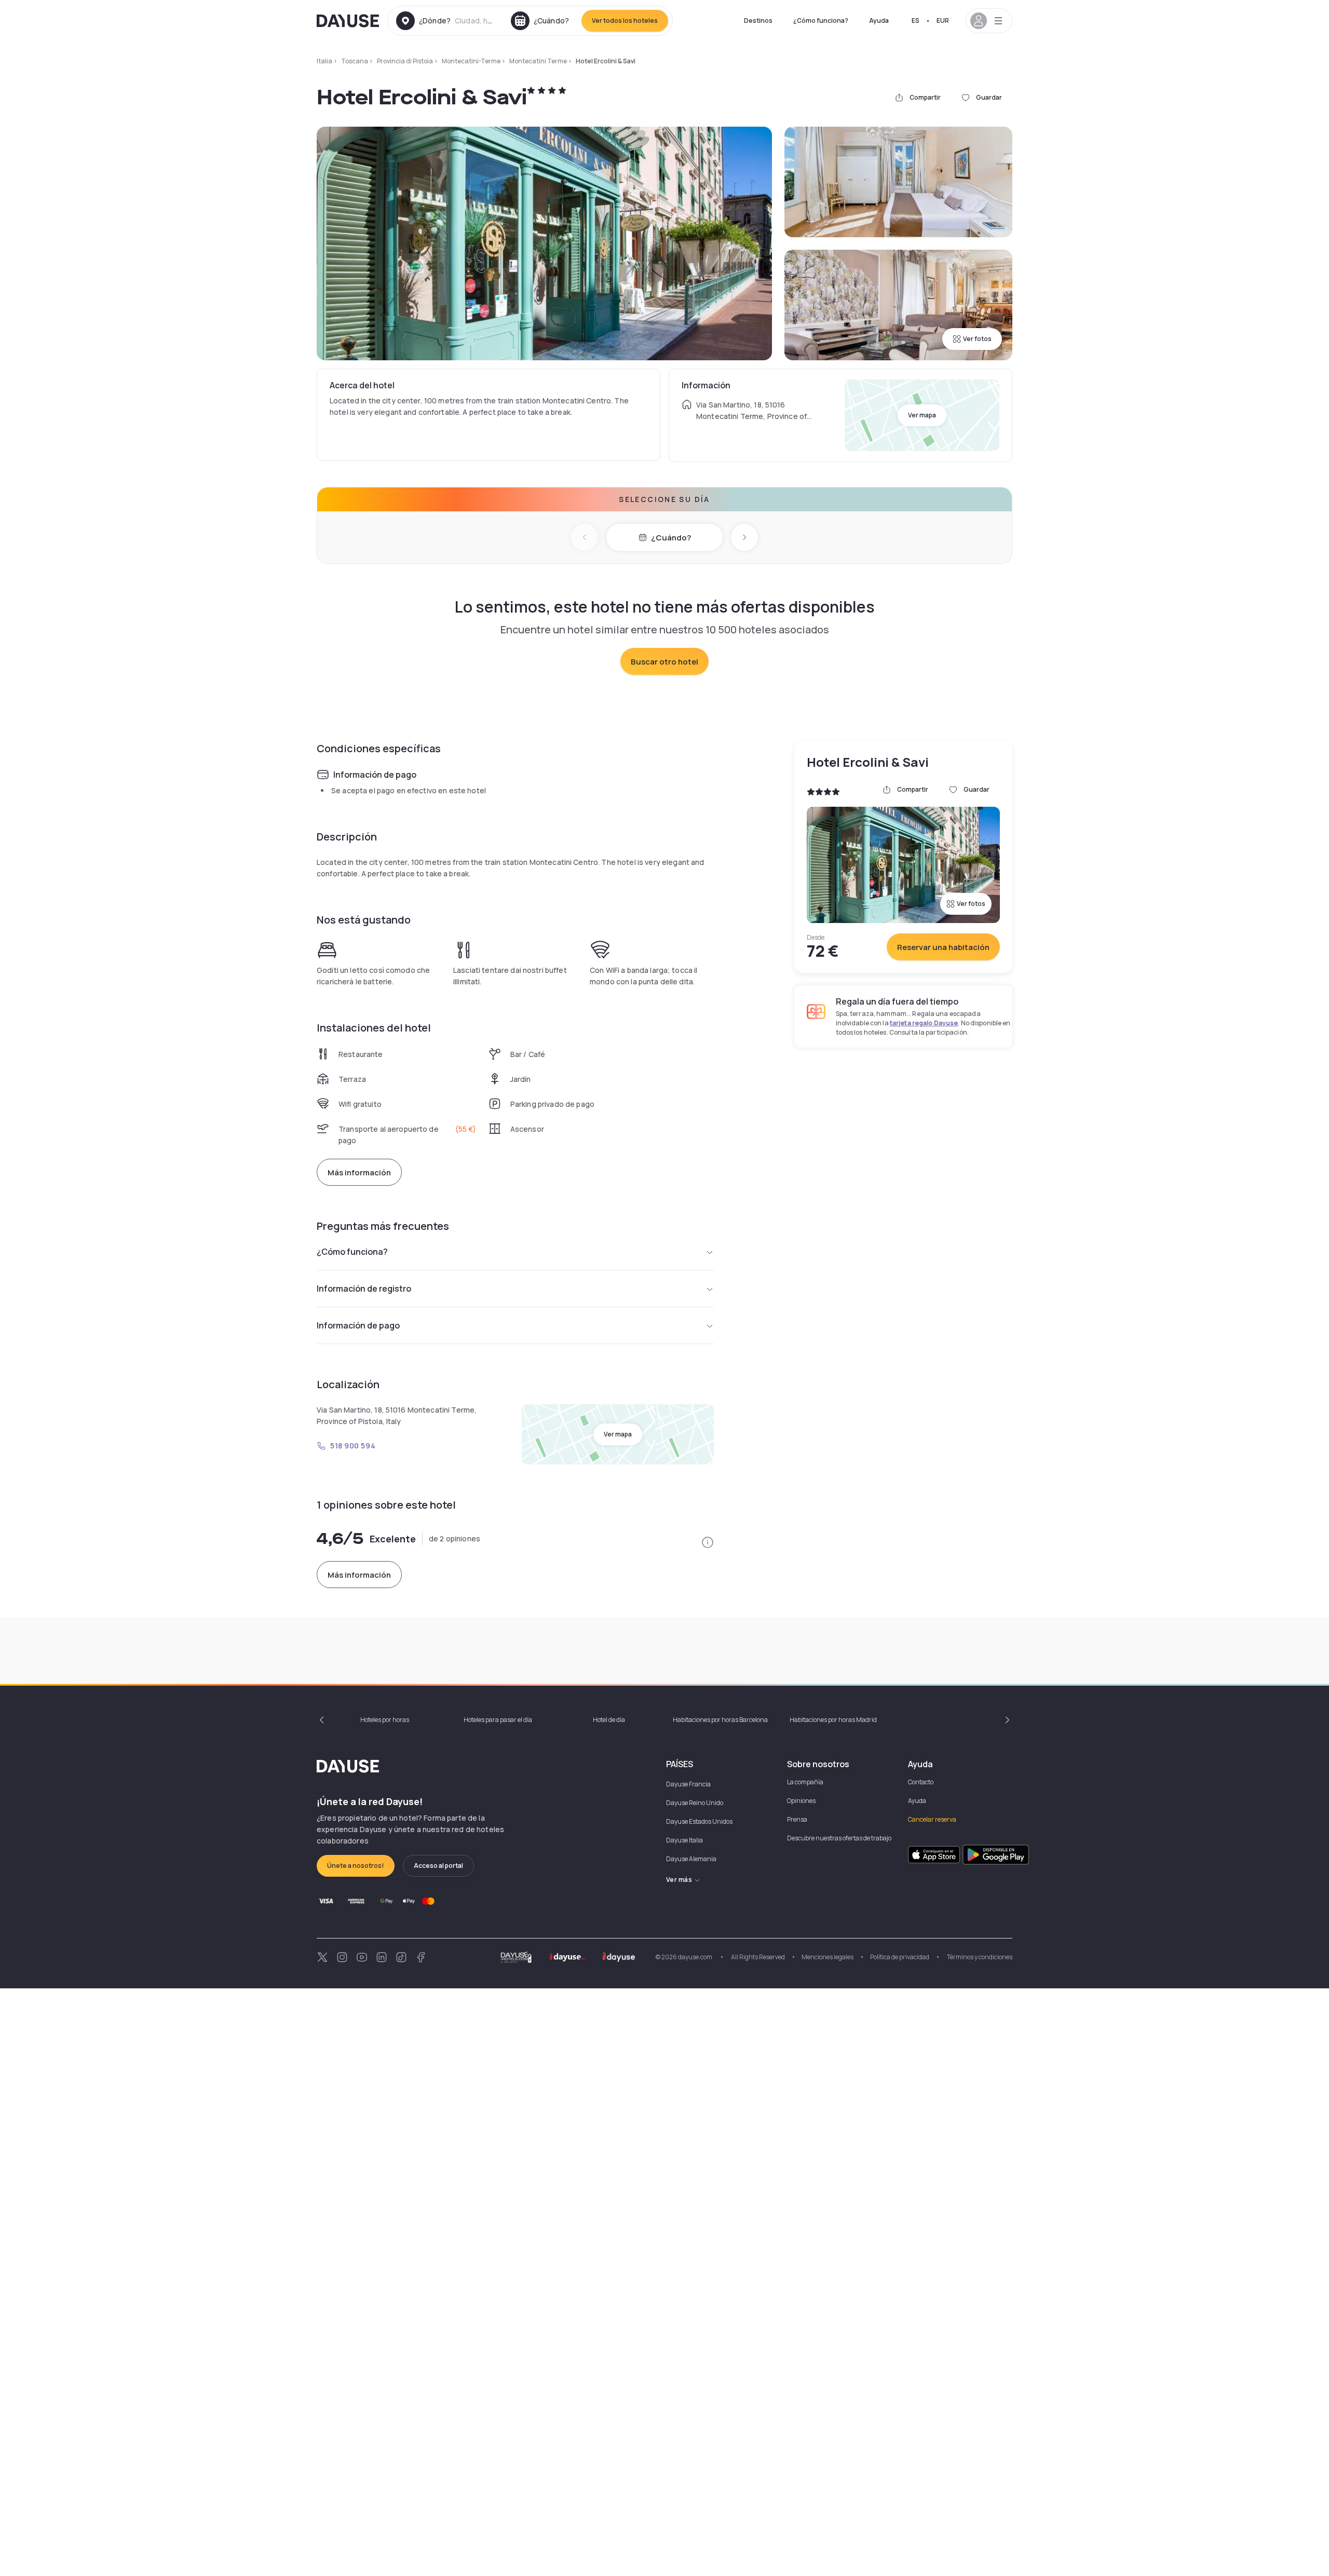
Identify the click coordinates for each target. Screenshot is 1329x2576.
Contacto (921, 1782)
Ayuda (879, 21)
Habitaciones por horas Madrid (833, 1720)
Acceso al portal (438, 1866)
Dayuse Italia (684, 1840)
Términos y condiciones (979, 1957)
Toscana (355, 61)
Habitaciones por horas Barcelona (720, 1720)
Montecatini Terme (538, 61)
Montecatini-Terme (471, 61)
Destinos (758, 21)
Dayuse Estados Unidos (699, 1821)
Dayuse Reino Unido (695, 1803)
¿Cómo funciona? (821, 21)
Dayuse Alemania (691, 1859)
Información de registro (364, 1289)
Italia (324, 61)
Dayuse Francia (688, 1784)
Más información (359, 1172)
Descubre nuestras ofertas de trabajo (839, 1838)
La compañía (805, 1782)
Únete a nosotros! (356, 1866)
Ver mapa (922, 415)
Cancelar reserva (932, 1819)
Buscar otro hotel (664, 662)
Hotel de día (609, 1720)
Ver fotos (977, 339)
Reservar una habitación (943, 947)
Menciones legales (828, 1957)
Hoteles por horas (385, 1720)
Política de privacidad (900, 1957)
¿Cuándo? (671, 538)
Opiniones (801, 1801)
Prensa (797, 1819)
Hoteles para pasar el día (498, 1720)
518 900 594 (353, 1446)
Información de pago (358, 1325)
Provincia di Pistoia (405, 61)
